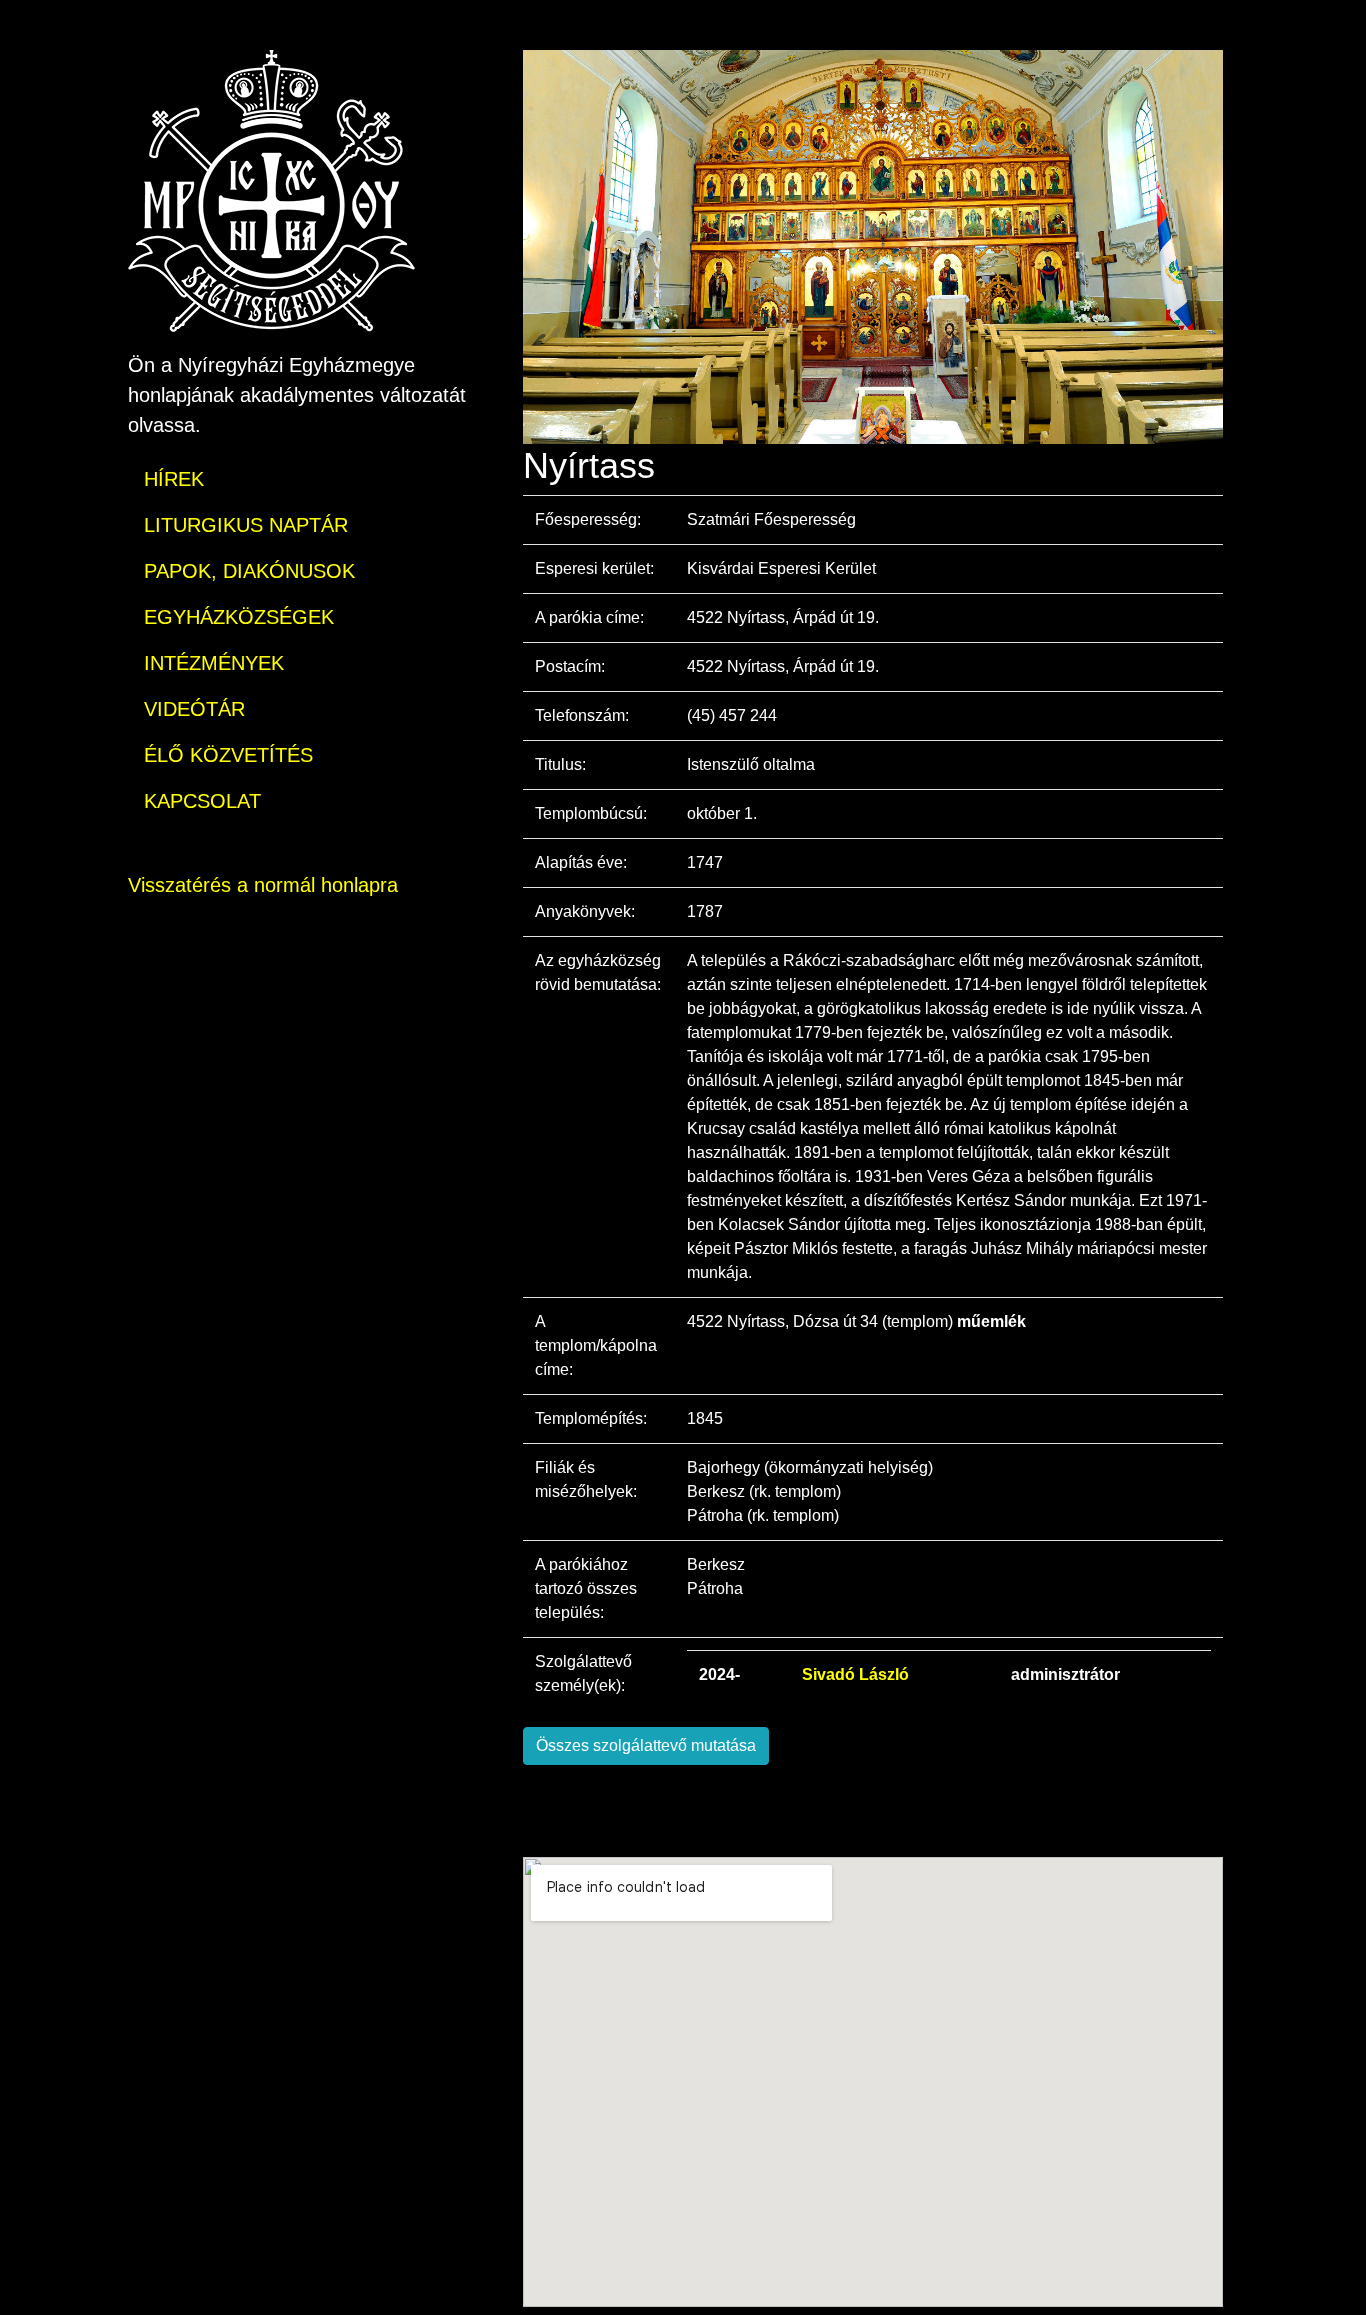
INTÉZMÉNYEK (214, 663)
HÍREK (174, 479)
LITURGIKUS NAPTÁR (246, 525)
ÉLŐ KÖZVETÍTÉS (228, 755)
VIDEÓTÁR (194, 709)
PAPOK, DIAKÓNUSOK (249, 571)
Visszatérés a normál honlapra (263, 885)
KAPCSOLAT (202, 801)
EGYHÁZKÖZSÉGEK (239, 617)
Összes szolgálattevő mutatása (646, 1745)
